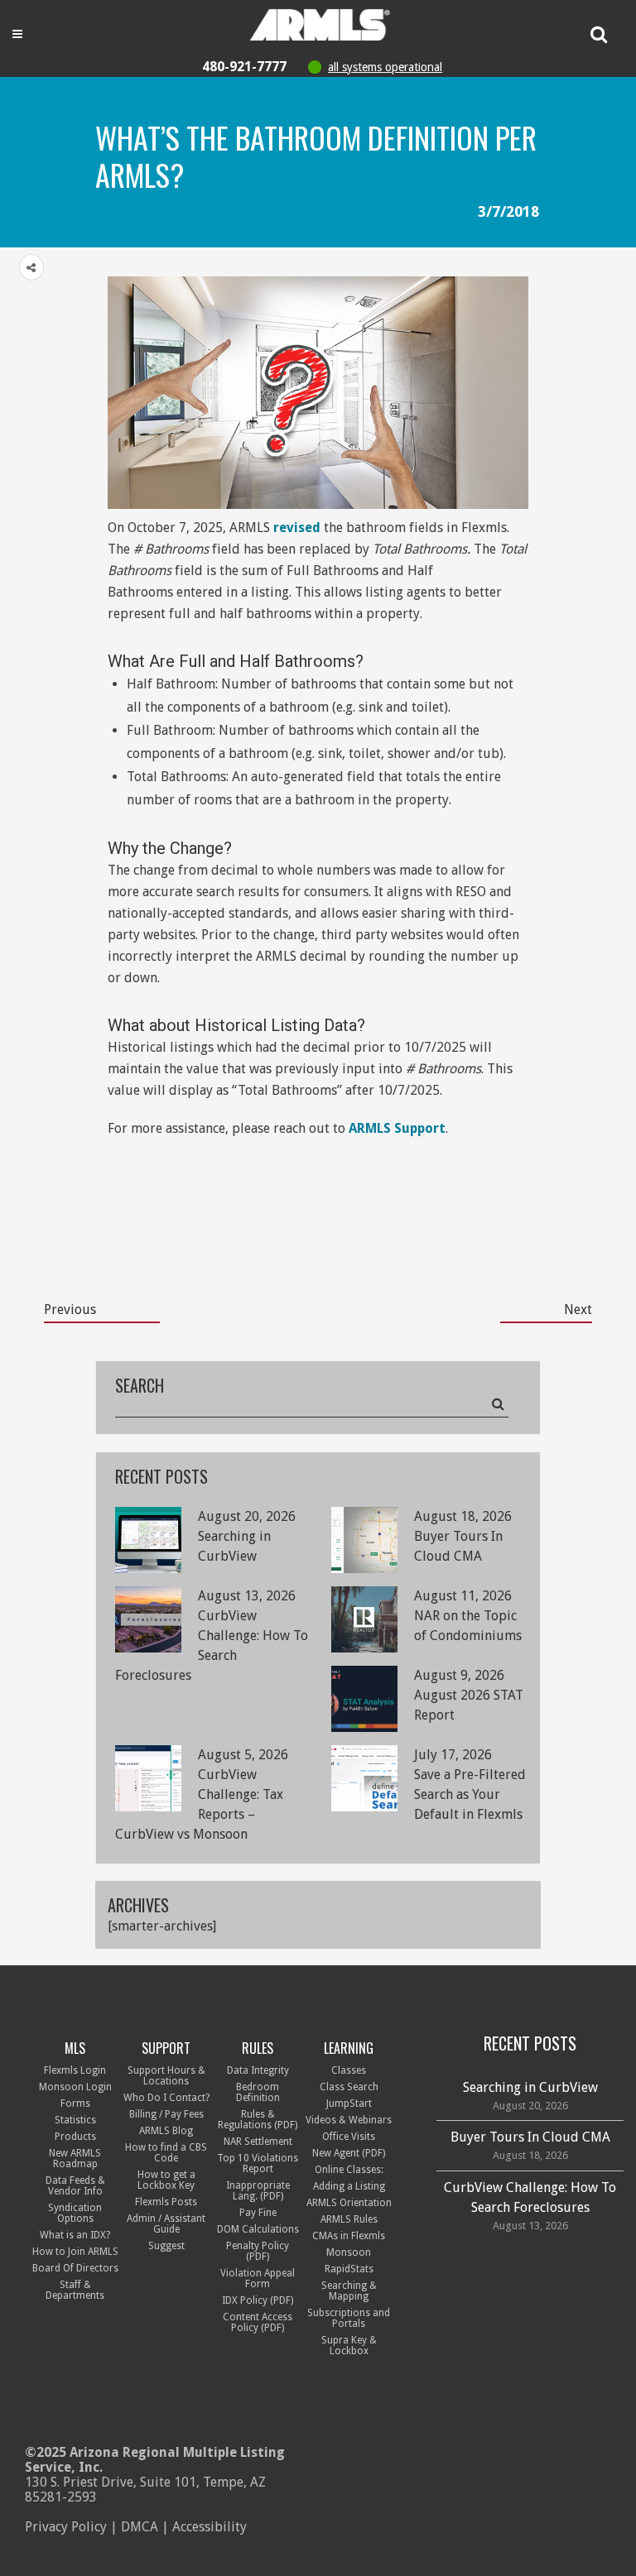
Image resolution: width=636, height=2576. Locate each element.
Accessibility (210, 2527)
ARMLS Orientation (349, 2203)
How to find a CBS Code (166, 2153)
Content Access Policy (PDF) (258, 2322)
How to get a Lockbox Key (166, 2180)
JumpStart (349, 2103)
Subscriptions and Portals (349, 2318)
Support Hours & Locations (166, 2076)
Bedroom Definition (258, 2092)
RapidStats (349, 2269)
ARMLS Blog (166, 2131)
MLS (75, 2048)
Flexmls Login (75, 2070)
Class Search (349, 2087)
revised (297, 528)
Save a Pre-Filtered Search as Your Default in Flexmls (470, 1794)
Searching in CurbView (530, 2087)
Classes (349, 2070)
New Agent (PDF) (349, 2153)
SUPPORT (166, 2048)
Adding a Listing (349, 2186)
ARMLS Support (397, 1128)
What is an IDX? (75, 2235)
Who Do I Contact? (166, 2098)
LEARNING (349, 2048)
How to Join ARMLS (75, 2252)
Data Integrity (258, 2070)
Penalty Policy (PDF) (258, 2251)
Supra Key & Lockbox (349, 2346)
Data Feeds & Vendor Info (75, 2186)
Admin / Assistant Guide (166, 2224)
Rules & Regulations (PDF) (258, 2120)
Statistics (75, 2120)
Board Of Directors (75, 2268)
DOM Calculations (258, 2229)
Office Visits (349, 2137)
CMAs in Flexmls (349, 2236)
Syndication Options (75, 2213)
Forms (75, 2103)
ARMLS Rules (349, 2219)
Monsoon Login (75, 2087)
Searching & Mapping (349, 2291)
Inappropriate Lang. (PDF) (258, 2191)
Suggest (166, 2246)
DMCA (140, 2527)
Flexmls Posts (166, 2202)
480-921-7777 (244, 67)
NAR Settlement (258, 2142)
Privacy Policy (66, 2527)
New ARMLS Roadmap (75, 2159)
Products (75, 2137)
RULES (258, 2048)
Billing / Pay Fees (166, 2114)
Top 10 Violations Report (258, 2163)
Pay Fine (258, 2213)
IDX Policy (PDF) (258, 2300)
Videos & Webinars (349, 2120)
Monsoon (349, 2252)
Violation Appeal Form (258, 2279)
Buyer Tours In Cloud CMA (530, 2137)
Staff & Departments (75, 2290)
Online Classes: (349, 2170)
